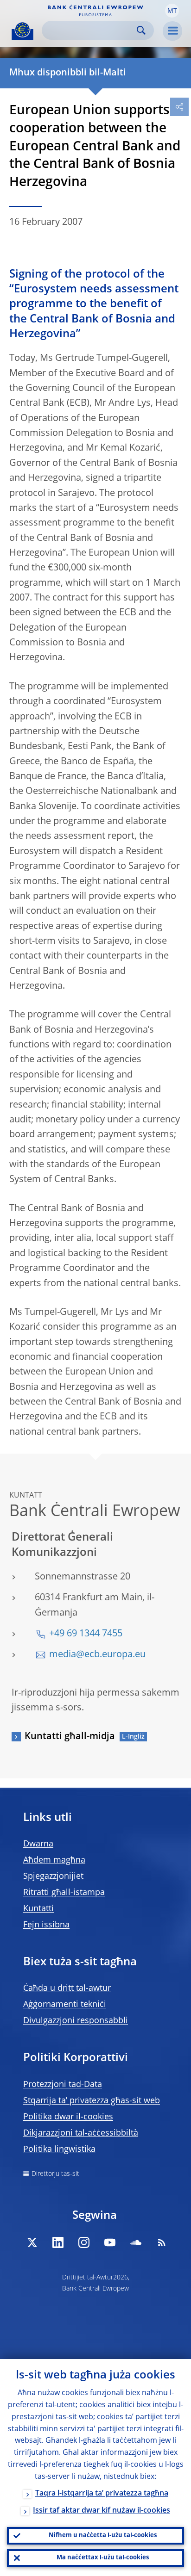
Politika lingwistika (59, 2149)
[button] (172, 11)
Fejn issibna (46, 1925)
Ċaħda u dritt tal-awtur (67, 1988)
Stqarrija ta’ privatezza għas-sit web (92, 2101)
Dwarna (38, 1844)
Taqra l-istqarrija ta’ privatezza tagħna (102, 2494)
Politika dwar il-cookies (68, 2117)
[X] (32, 2242)
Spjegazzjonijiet (53, 1876)
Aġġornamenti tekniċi (65, 2005)
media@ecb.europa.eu (97, 1655)
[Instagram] (84, 2242)
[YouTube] (110, 2242)
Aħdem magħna (54, 1860)
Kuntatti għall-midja (70, 1737)
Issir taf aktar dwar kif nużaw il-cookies (102, 2511)
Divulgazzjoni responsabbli (76, 2021)
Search (141, 30)
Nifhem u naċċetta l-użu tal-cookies (103, 2536)
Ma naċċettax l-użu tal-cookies (103, 2558)
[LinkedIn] (58, 2242)
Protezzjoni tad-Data (63, 2085)
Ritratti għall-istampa (64, 1893)
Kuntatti (38, 1909)
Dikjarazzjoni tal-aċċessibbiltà (81, 2133)
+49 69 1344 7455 (86, 1634)
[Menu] (172, 31)
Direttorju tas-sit (55, 2174)
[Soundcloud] (136, 2242)
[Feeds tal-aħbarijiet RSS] (162, 2242)
